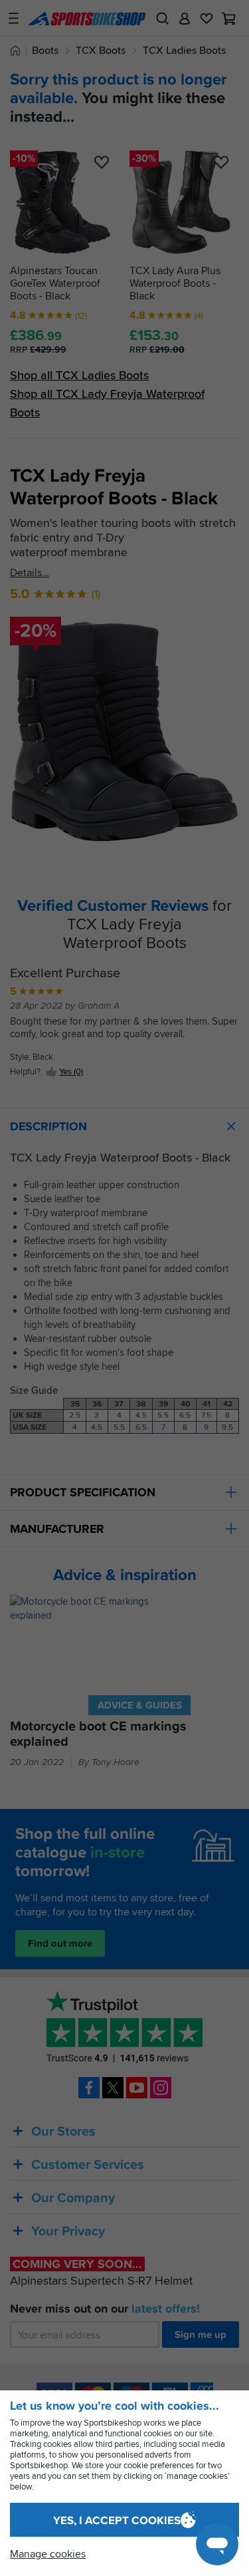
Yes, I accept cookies (117, 2520)
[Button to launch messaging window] (217, 2544)
